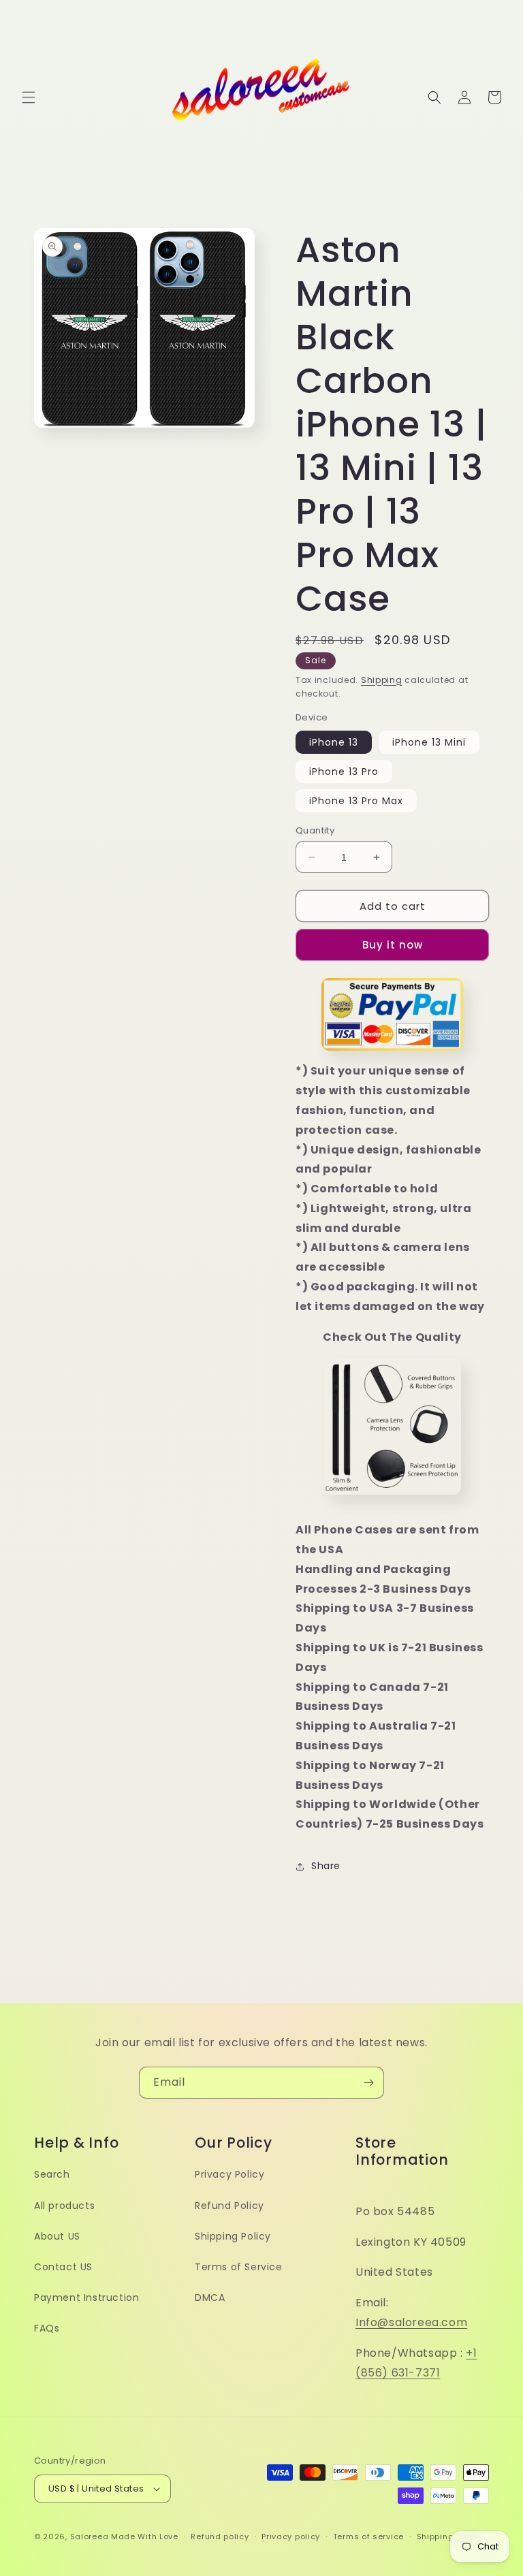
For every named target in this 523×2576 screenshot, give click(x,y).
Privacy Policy (229, 2174)
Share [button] (326, 1866)
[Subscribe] (368, 2083)
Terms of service (368, 2537)
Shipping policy (449, 2537)
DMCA (210, 2297)
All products (64, 2206)
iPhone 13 (334, 742)
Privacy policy (291, 2537)
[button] (29, 97)
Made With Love (145, 2537)
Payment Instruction (86, 2297)
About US (57, 2236)
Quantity (315, 830)
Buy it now (393, 945)
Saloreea (90, 2537)
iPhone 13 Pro (344, 772)
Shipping (382, 680)
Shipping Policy (233, 2236)
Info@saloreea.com (411, 2322)
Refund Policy (229, 2206)
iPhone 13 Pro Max (356, 801)
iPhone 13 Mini (429, 742)
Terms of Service (239, 2267)
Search (52, 2174)
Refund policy (220, 2537)
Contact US (63, 2267)
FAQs (47, 2328)
